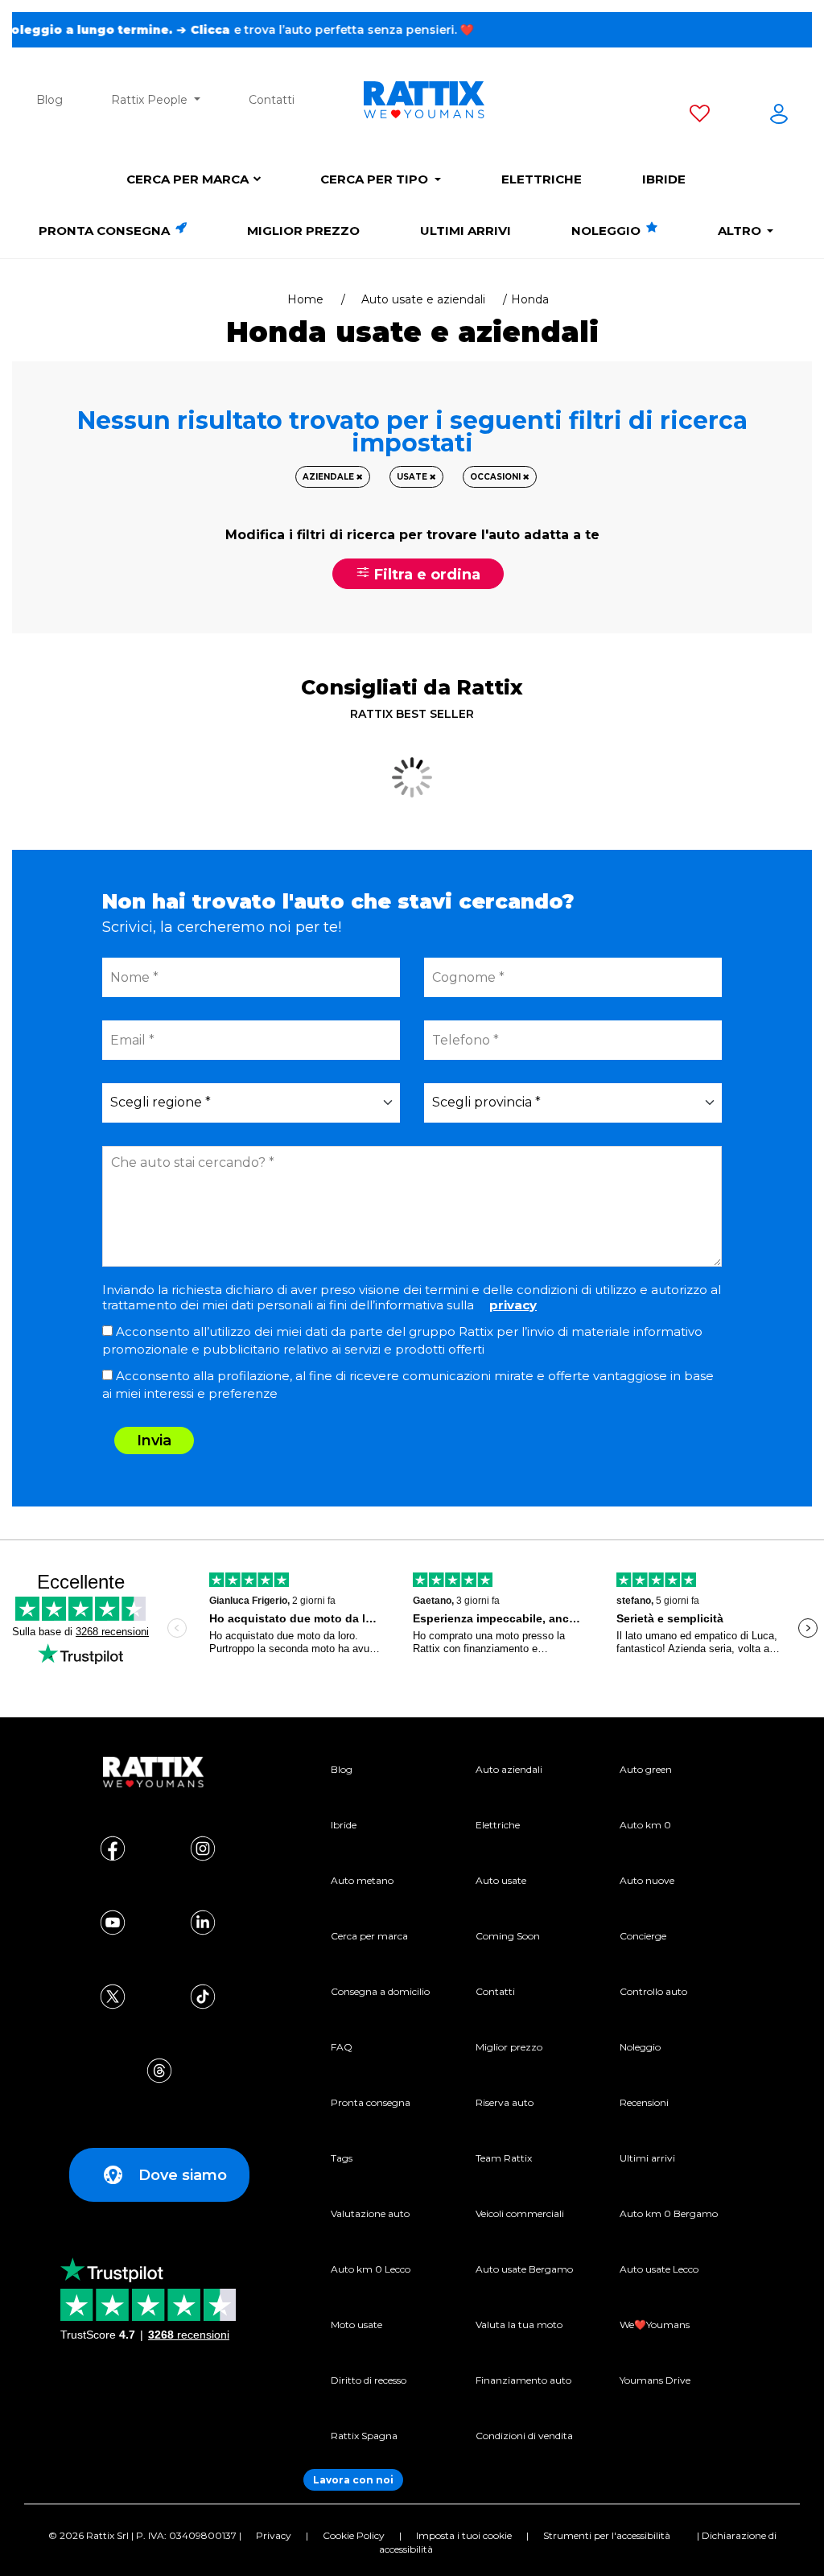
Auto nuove (647, 1880)
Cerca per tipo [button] (376, 179)
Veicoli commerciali (520, 2213)
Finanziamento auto (523, 2380)
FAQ (342, 2047)
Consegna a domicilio (380, 1991)
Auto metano (362, 1880)
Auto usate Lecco (659, 2269)
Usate (413, 477)
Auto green (646, 1769)
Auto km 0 (645, 1825)
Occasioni (496, 477)
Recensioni (644, 2102)
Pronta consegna (106, 231)
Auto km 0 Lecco (371, 2269)
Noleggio (608, 231)
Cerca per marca (187, 179)
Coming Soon (508, 1936)
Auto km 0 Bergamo (669, 2213)
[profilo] (779, 117)
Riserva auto (505, 2102)
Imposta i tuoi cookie (464, 2535)
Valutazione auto (370, 2213)
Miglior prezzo (303, 231)
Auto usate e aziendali (423, 299)
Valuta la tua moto (519, 2325)
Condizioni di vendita (524, 2436)
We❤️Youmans (655, 2325)
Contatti (272, 100)
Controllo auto (653, 1991)
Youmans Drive (655, 2380)
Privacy (274, 2535)
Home (305, 299)
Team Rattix (504, 2158)
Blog (49, 100)
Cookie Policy (354, 2535)
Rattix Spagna (364, 2436)
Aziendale (330, 477)
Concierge (643, 1936)
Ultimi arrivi (466, 231)
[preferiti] (700, 117)
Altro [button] (741, 231)
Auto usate (501, 1880)
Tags (342, 2158)
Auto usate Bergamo (524, 2269)
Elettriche (542, 179)
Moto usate (356, 2325)
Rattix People (151, 100)
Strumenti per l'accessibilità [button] (607, 2535)
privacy (513, 1305)
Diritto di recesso (369, 2380)
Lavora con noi (353, 2480)
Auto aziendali (509, 1769)
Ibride (664, 179)
